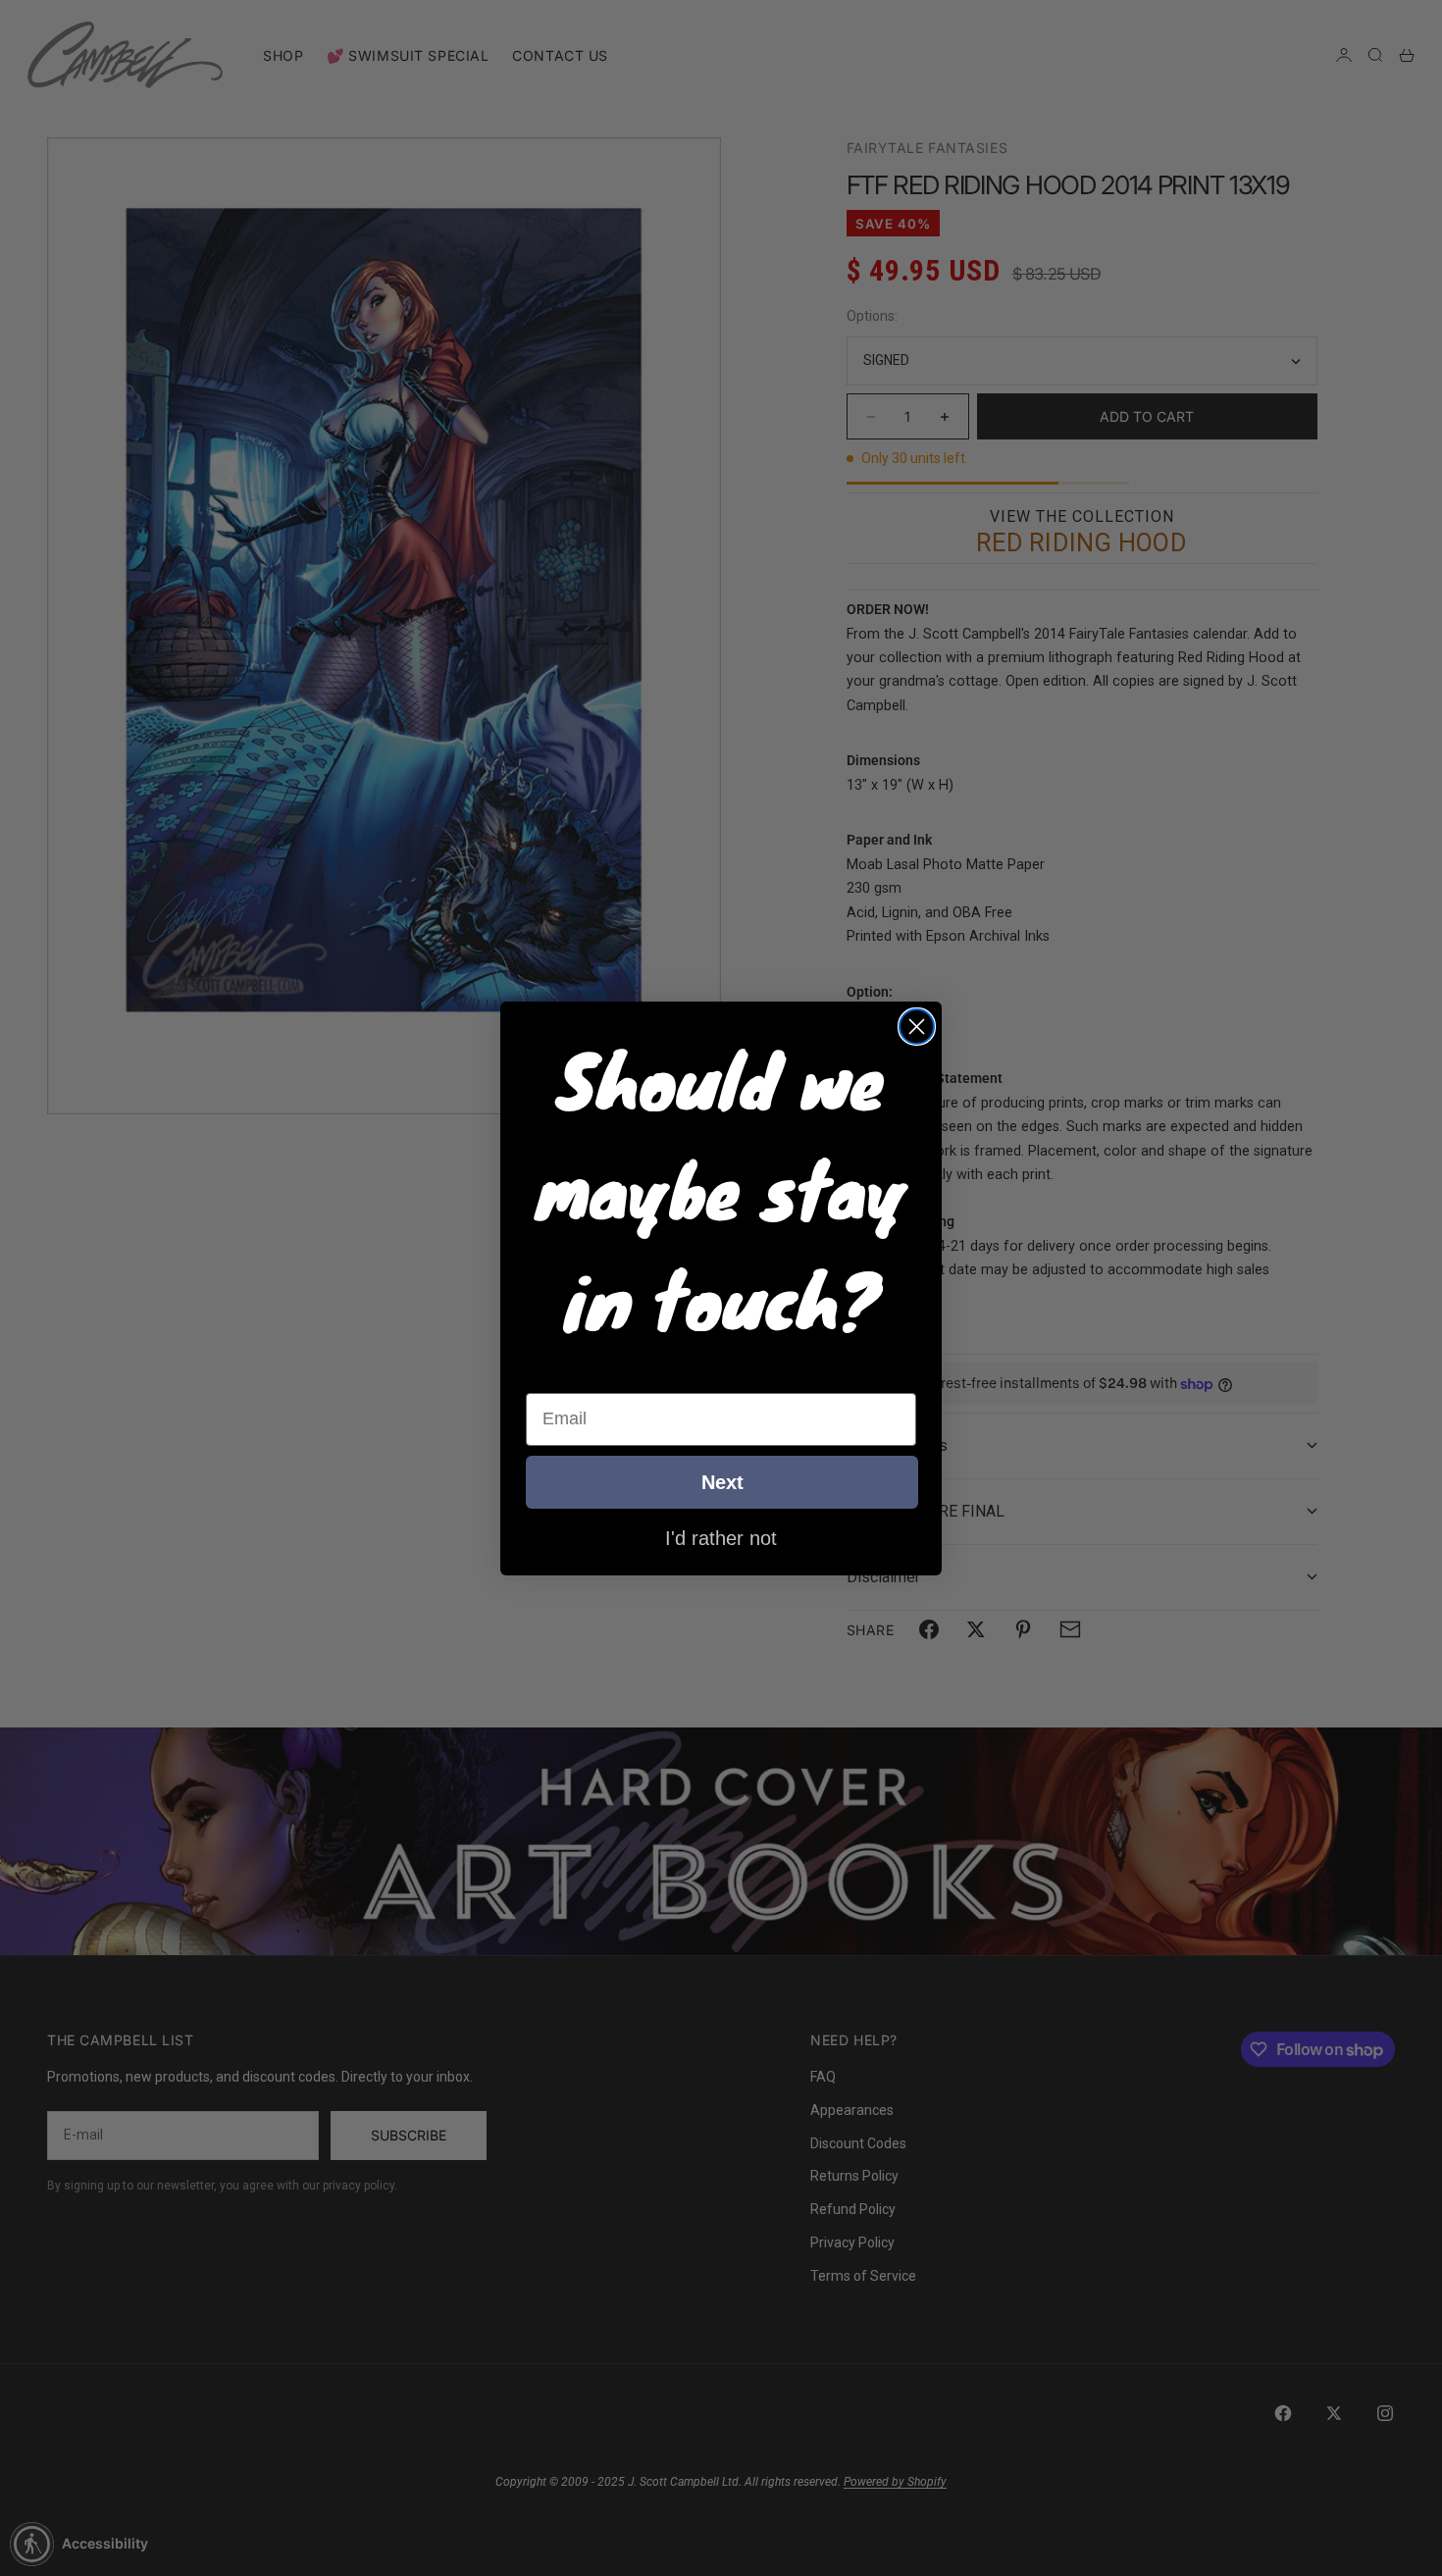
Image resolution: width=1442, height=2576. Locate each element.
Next (722, 1482)
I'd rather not (721, 1537)
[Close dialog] (917, 1027)
